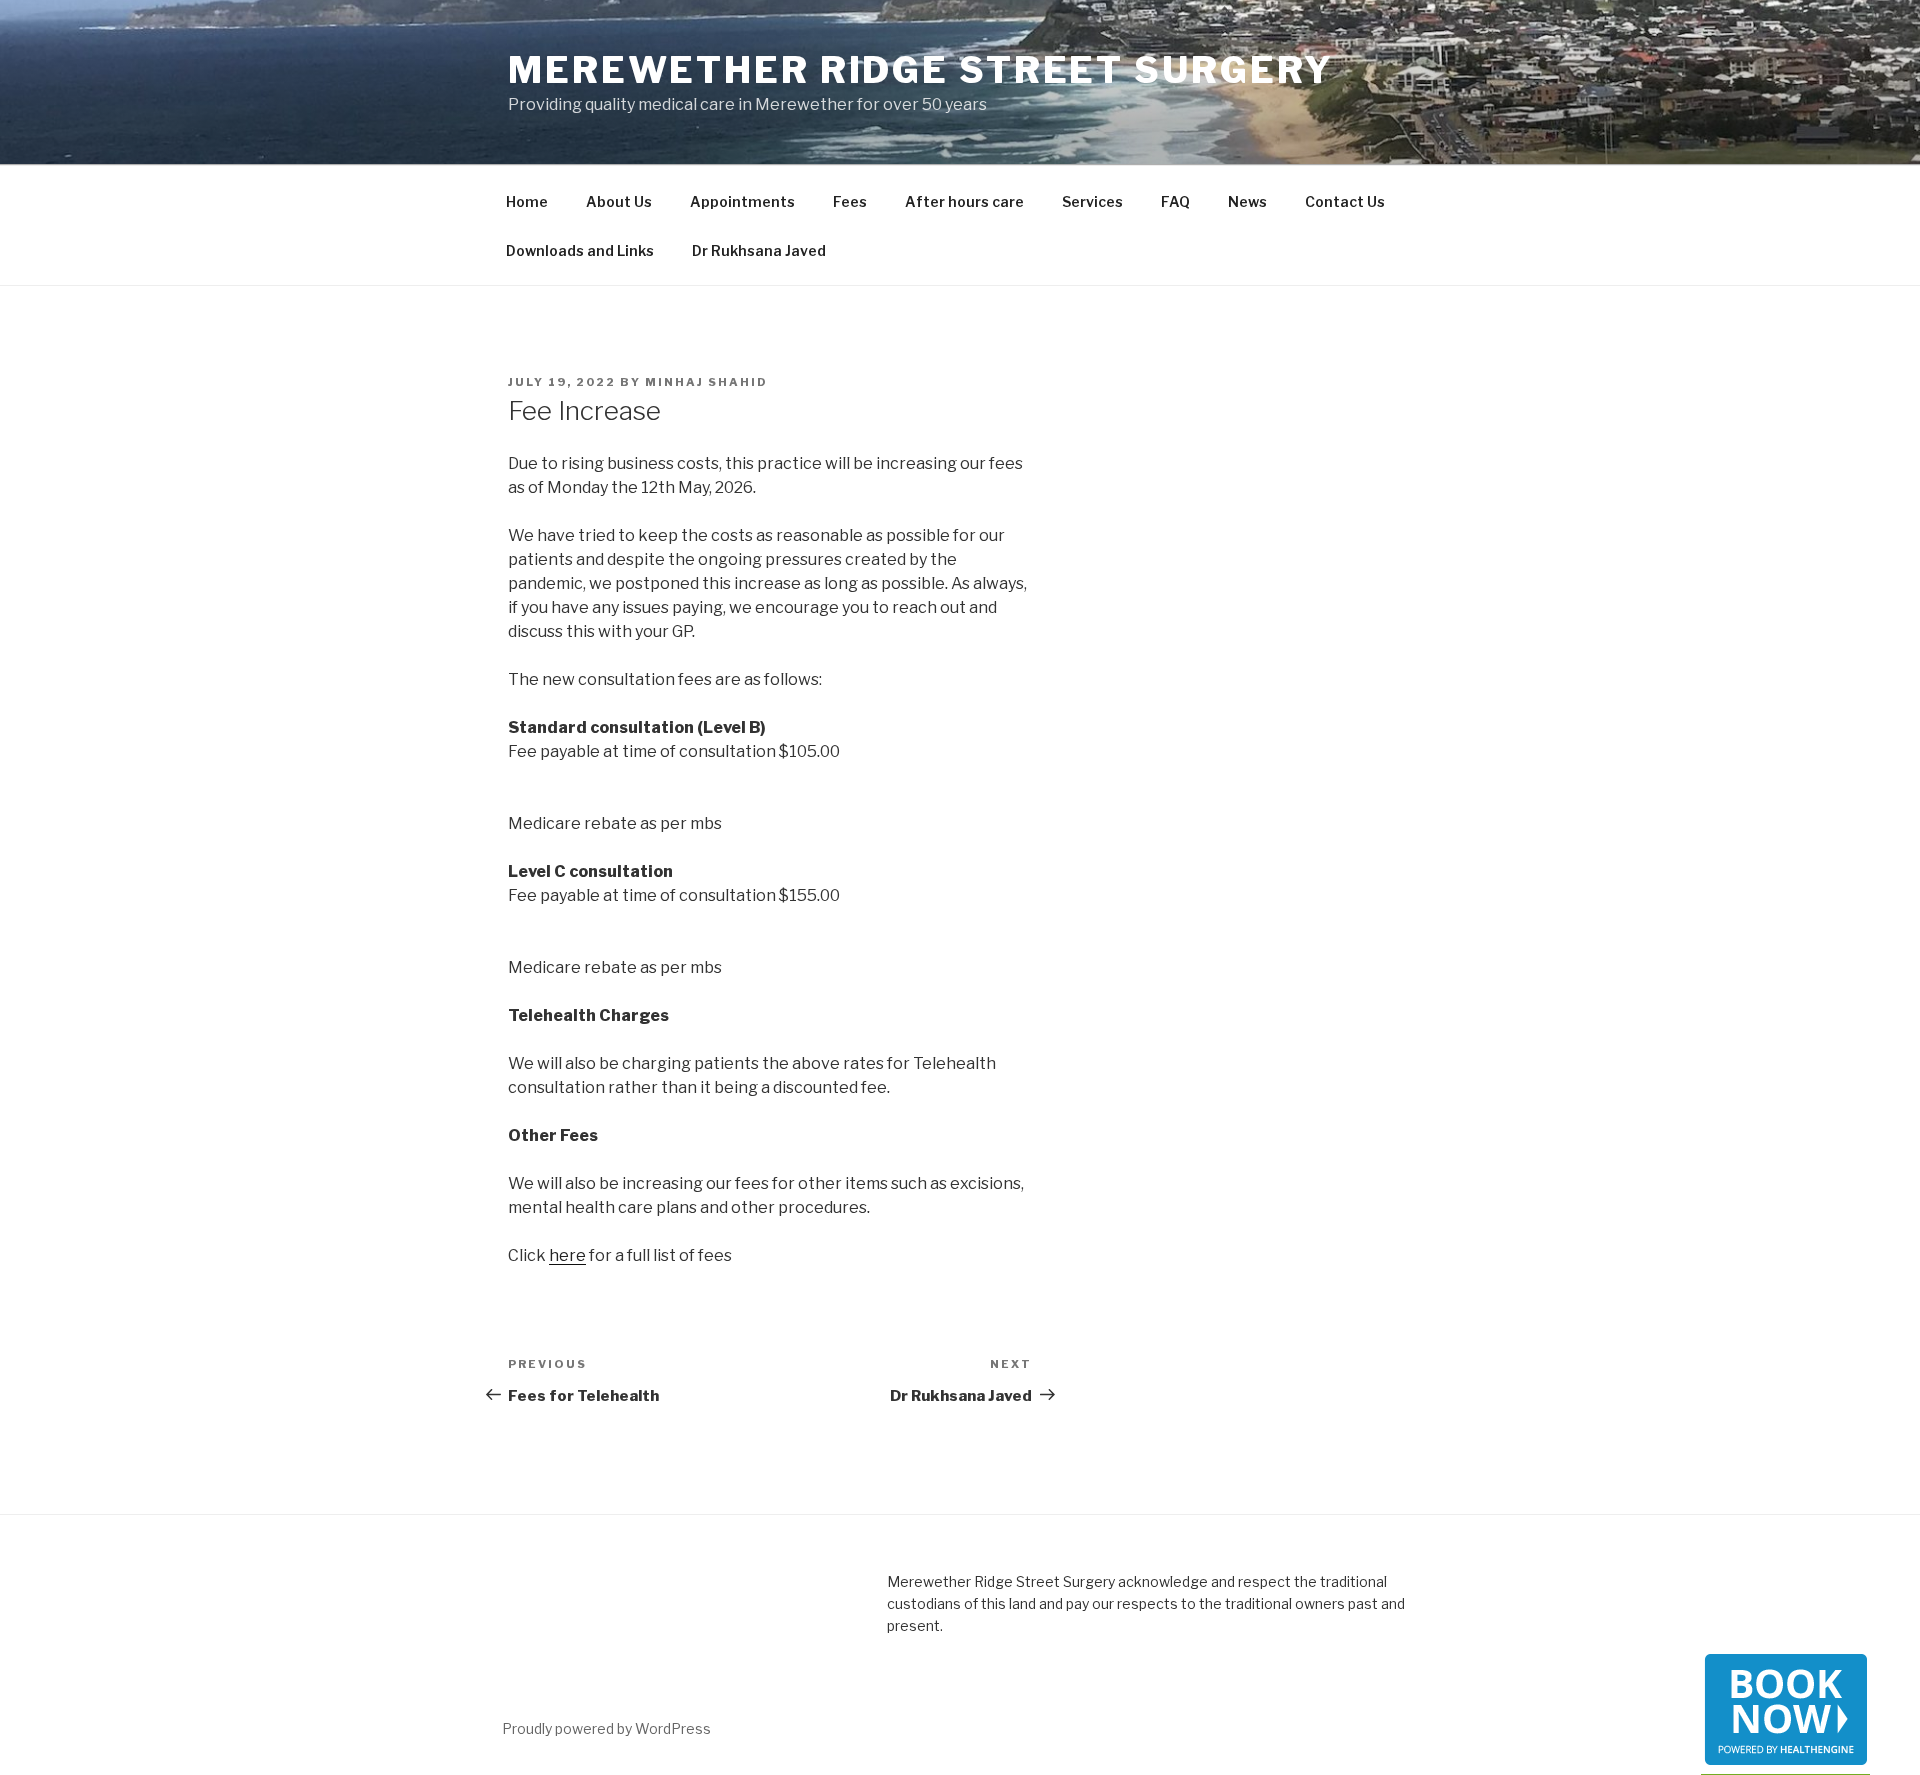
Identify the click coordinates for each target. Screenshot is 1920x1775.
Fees (850, 201)
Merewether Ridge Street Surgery (921, 70)
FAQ (1175, 201)
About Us (619, 201)
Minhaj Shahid (706, 382)
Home (527, 201)
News (1247, 201)
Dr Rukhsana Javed (759, 250)
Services (1092, 201)
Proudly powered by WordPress (606, 1728)
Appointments (742, 201)
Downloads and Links (580, 250)
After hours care (964, 201)
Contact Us (1345, 201)
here (567, 1255)
